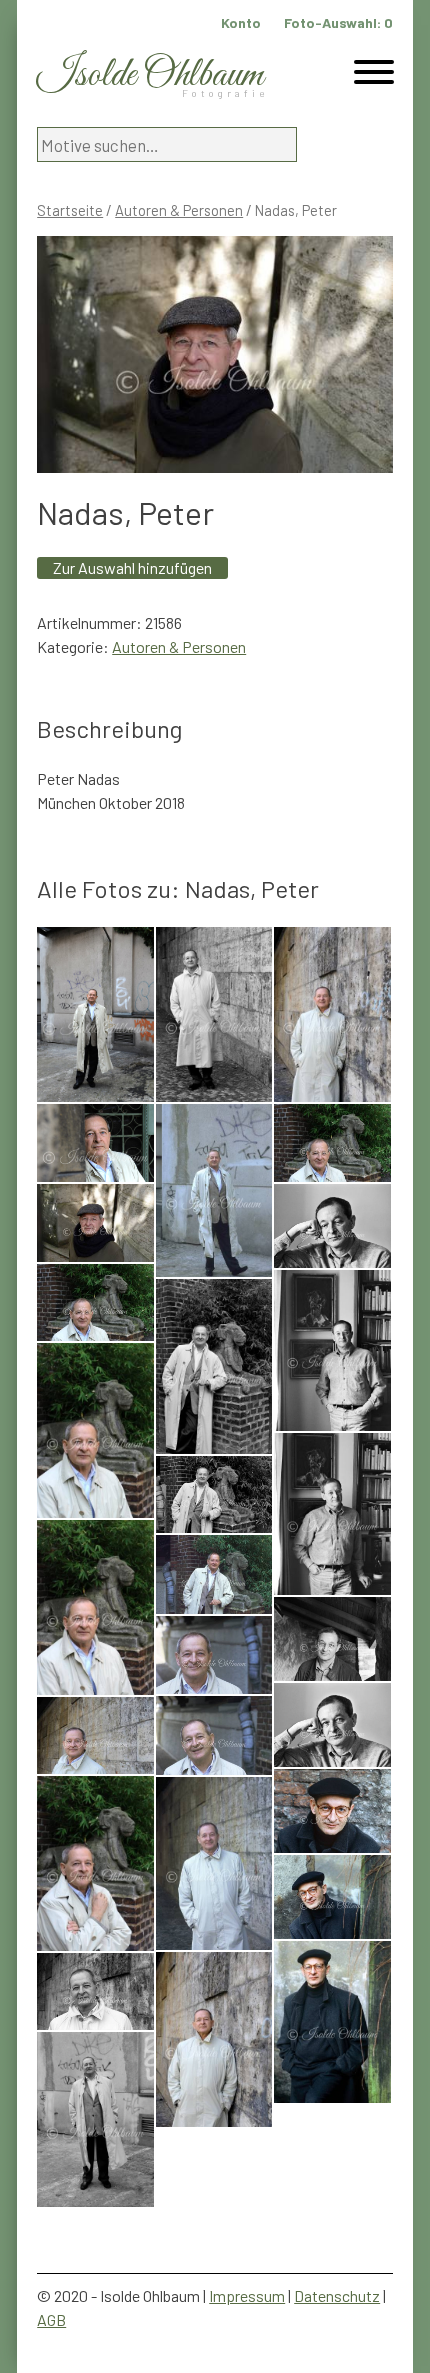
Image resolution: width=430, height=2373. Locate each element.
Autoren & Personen (179, 210)
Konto (241, 22)
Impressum (247, 2295)
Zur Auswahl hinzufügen (132, 567)
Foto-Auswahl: (338, 22)
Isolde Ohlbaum (150, 75)
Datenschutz (337, 2295)
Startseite (70, 210)
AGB (51, 2319)
